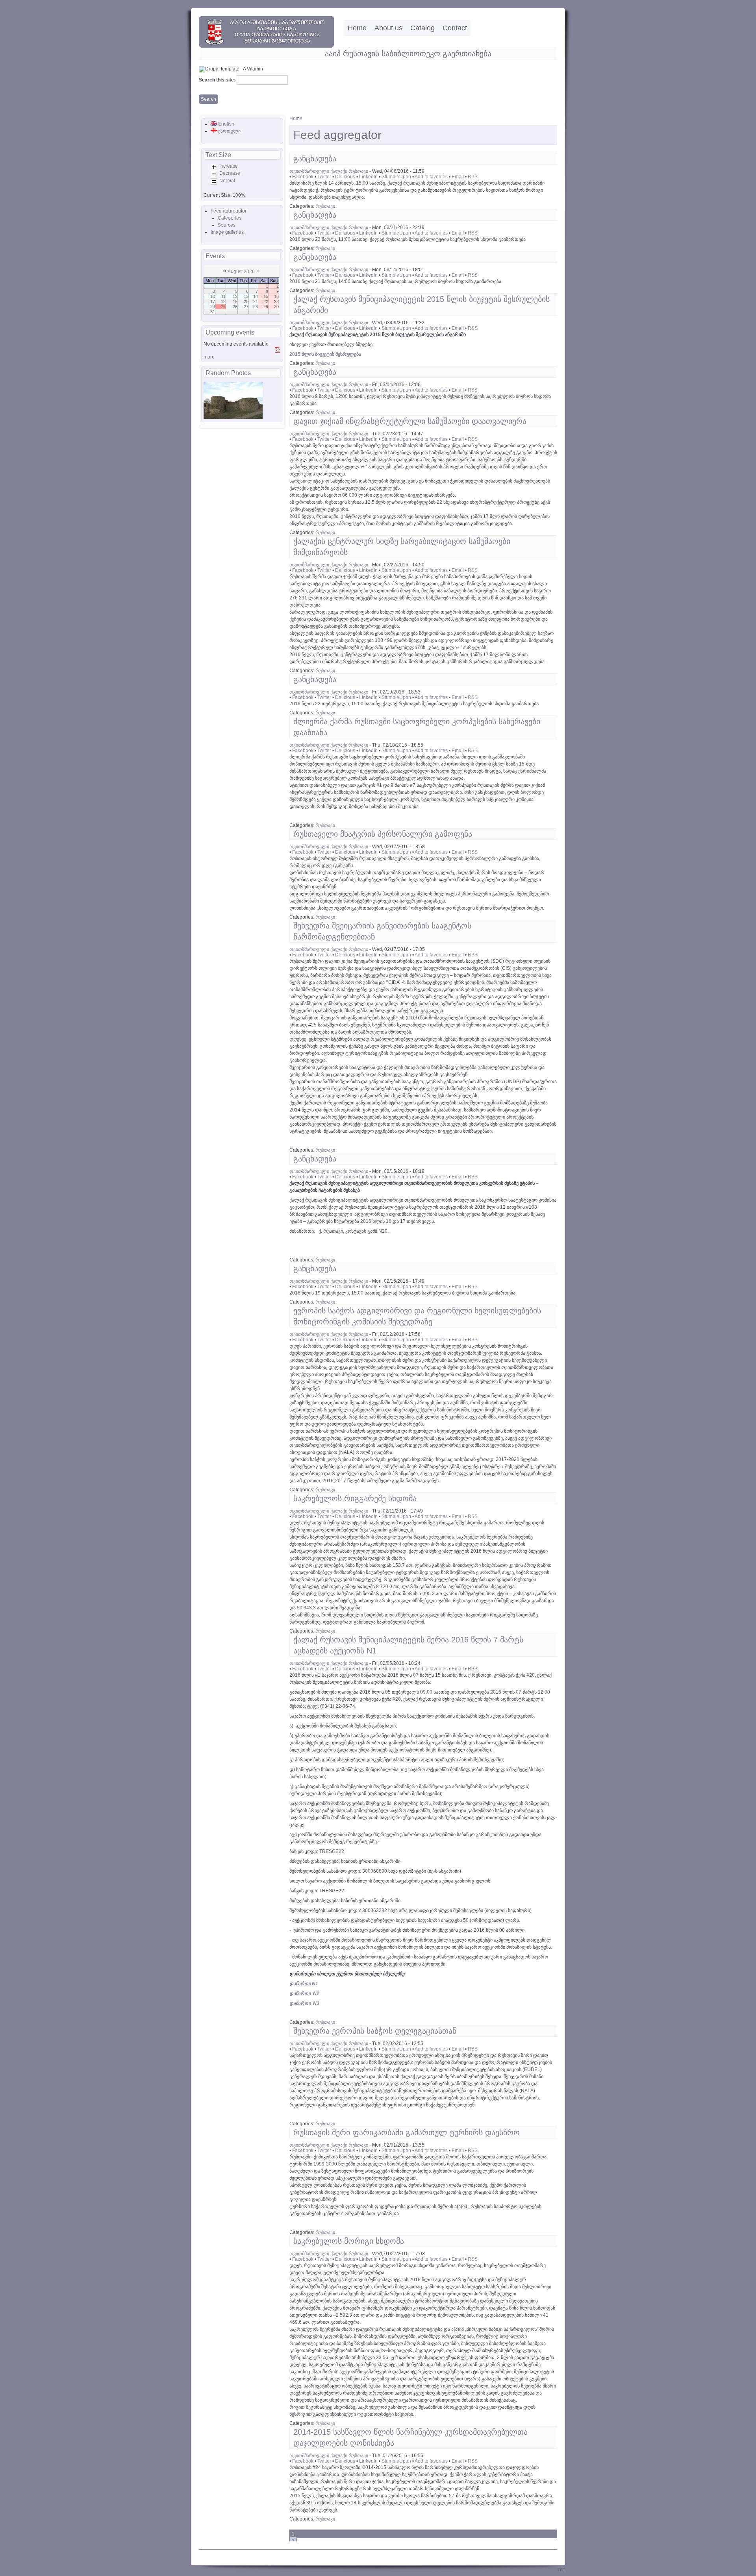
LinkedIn (368, 177)
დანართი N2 (304, 1993)
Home (357, 28)
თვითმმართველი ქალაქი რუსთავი (329, 171)
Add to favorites (431, 177)
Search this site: (218, 80)
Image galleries (227, 232)
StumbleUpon (396, 177)
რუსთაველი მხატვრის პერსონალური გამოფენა (383, 834)
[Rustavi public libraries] (266, 46)
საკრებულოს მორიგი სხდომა (349, 2241)
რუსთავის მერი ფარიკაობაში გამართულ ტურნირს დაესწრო (407, 2132)
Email (458, 177)
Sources (227, 225)
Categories (230, 218)
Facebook (303, 177)
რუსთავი (325, 206)
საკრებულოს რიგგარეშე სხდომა (355, 1498)
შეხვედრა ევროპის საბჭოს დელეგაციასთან (375, 2031)
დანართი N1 (304, 1984)
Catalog (422, 28)
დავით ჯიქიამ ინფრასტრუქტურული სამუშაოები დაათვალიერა (410, 421)
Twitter (324, 177)
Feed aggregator (229, 211)
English (226, 124)
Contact (455, 28)
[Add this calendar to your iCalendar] (278, 351)
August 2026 (241, 272)
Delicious (345, 177)
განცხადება (315, 159)
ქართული (229, 131)
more (209, 357)
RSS (473, 177)
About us (388, 28)
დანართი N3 (304, 2003)
